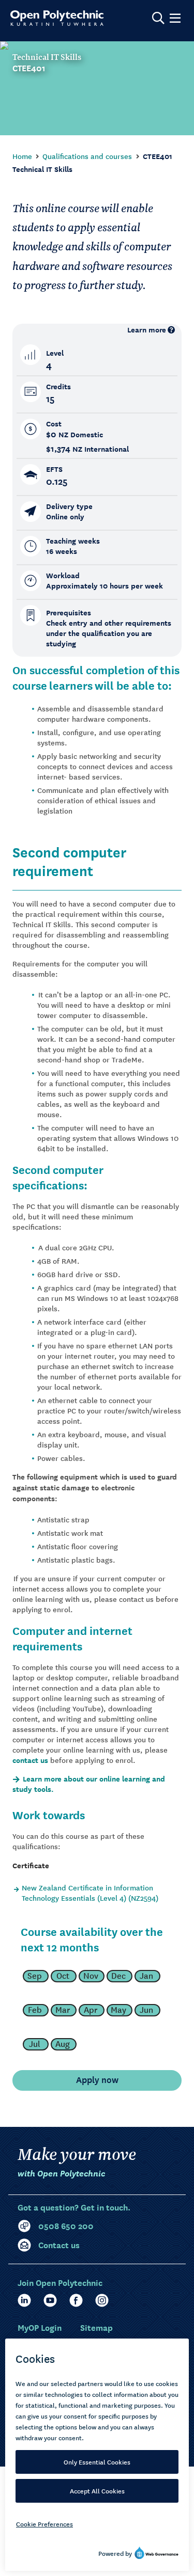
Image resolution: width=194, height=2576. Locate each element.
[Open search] (158, 18)
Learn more (147, 330)
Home (22, 156)
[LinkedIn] (24, 2300)
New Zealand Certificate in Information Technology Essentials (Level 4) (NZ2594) (90, 1893)
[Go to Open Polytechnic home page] (57, 18)
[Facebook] (76, 2300)
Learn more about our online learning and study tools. (89, 1784)
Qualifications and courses (87, 156)
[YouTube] (50, 2300)
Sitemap (96, 2327)
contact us (30, 1760)
